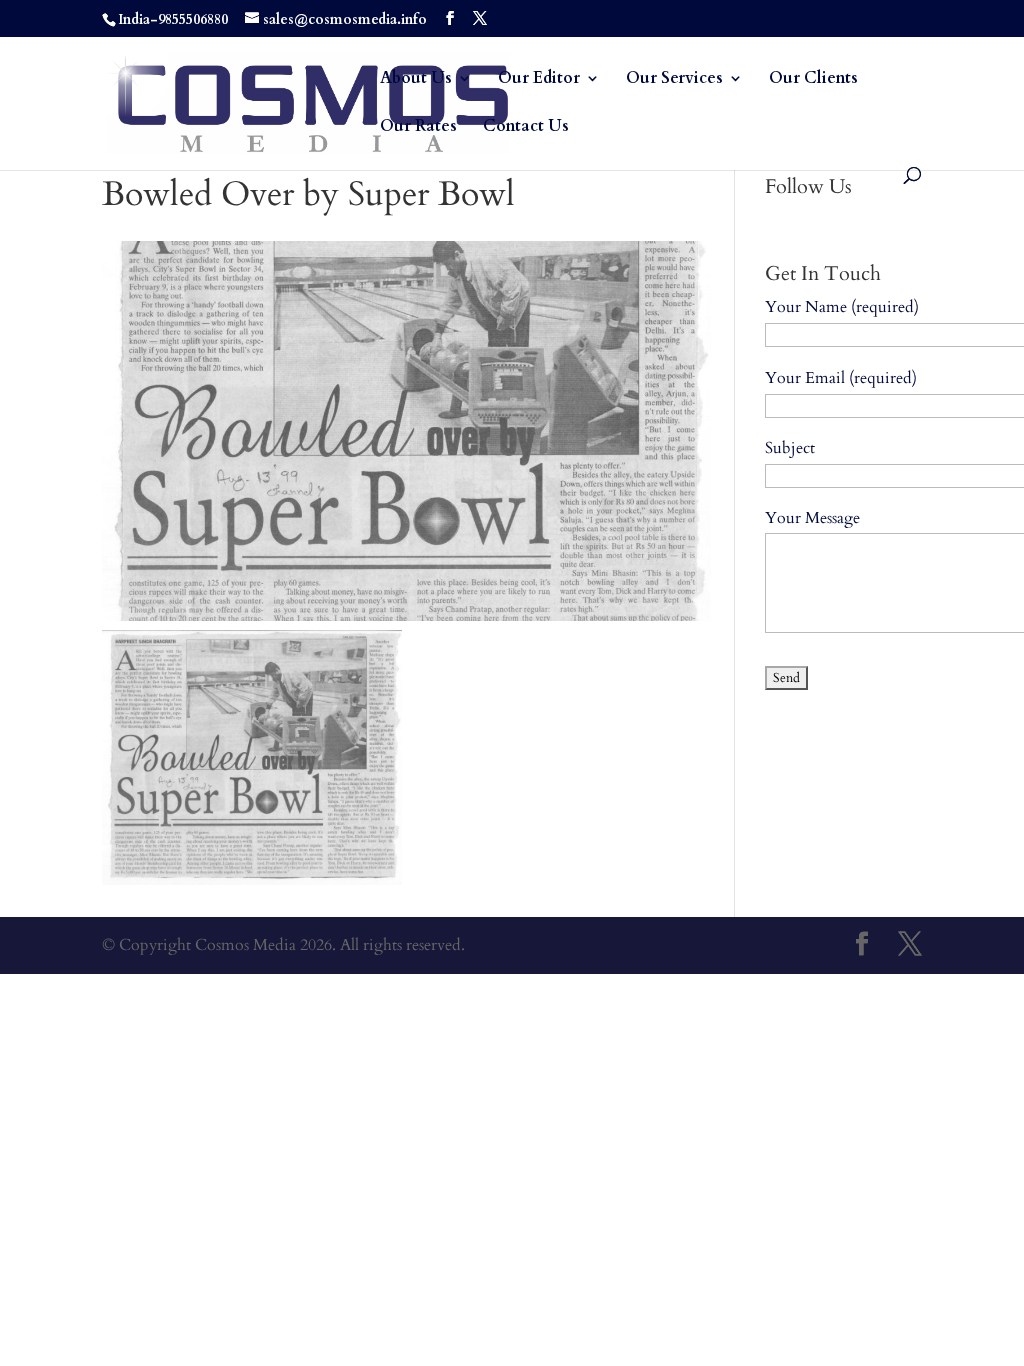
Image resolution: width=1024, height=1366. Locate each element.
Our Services (674, 80)
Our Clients (813, 80)
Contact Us (526, 128)
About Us (416, 80)
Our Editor (539, 80)
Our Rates (418, 128)
